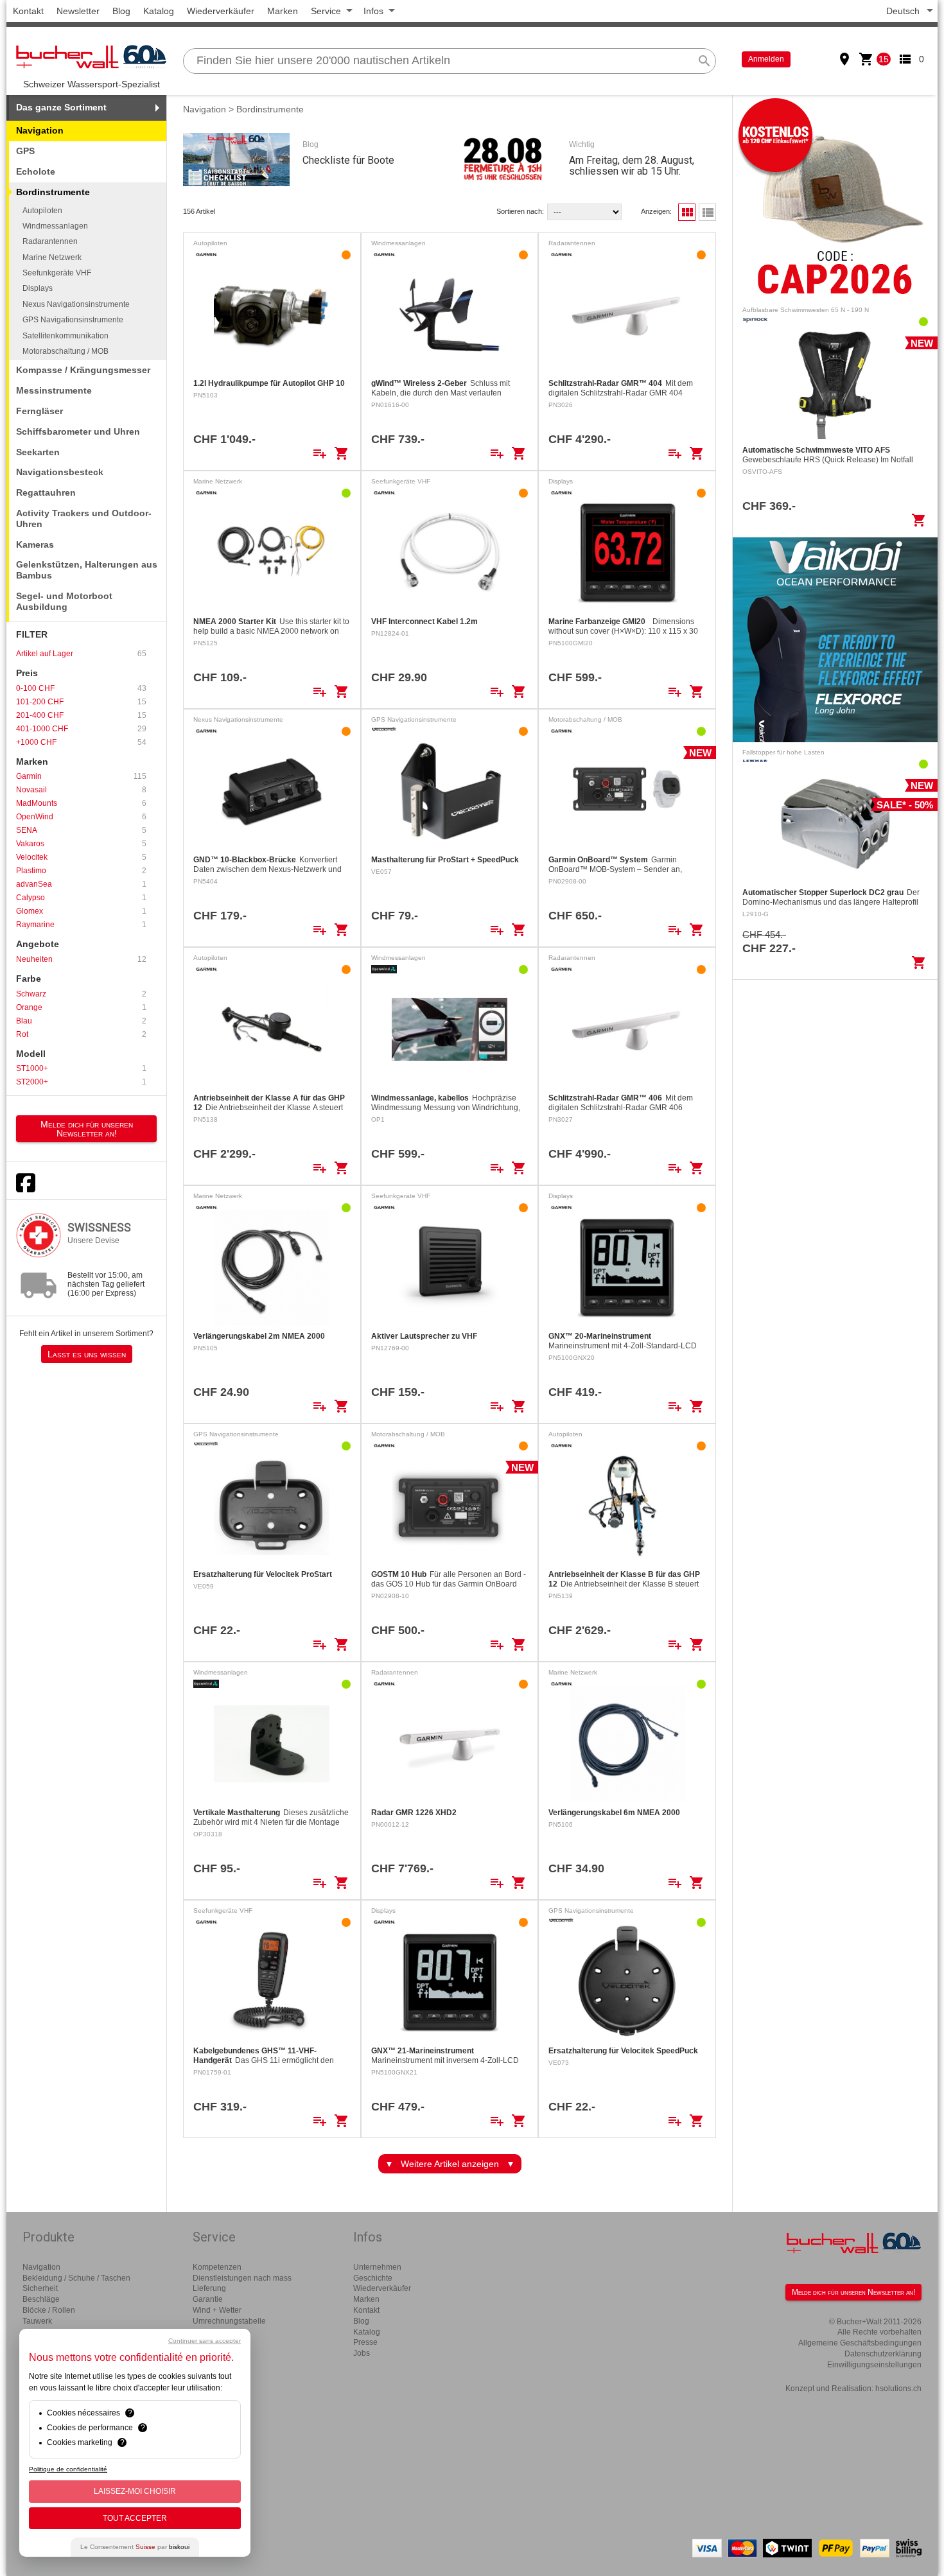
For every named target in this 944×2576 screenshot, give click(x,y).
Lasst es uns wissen (87, 1354)
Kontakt (28, 11)
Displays (38, 288)
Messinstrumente (54, 390)
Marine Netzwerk (52, 257)
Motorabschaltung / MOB (66, 351)
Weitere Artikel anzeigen (450, 2164)
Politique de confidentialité (68, 2469)
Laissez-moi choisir (135, 2491)
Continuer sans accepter (205, 2341)
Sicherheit (40, 2288)
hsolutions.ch (898, 2389)
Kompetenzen (217, 2267)
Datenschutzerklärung (883, 2354)
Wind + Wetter (217, 2310)
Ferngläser (39, 411)
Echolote (36, 171)
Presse (365, 2342)
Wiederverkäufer (221, 11)
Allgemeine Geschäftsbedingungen (860, 2343)
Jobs (362, 2353)
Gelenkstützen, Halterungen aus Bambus (87, 570)
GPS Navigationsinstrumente (73, 320)
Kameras (35, 544)
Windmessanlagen (55, 226)
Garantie (208, 2299)
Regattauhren (46, 492)
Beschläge (41, 2299)
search (704, 61)
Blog (121, 11)
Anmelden (766, 59)
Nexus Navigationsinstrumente (76, 304)
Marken (283, 11)
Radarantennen (50, 241)
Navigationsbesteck (60, 472)
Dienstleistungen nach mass (242, 2278)
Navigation (40, 130)
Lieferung (209, 2288)
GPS (25, 151)
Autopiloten (42, 211)
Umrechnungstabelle (229, 2321)
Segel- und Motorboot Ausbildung (64, 601)
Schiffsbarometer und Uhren (78, 431)
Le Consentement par (135, 2547)
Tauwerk (37, 2321)
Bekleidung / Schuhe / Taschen (76, 2278)
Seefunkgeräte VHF (57, 273)
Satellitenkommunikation (66, 336)
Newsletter (78, 11)
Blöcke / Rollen (49, 2310)
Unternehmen (377, 2267)
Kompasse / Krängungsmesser (83, 370)
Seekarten (38, 452)
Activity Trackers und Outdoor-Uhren (84, 518)
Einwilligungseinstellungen (874, 2365)
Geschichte (373, 2278)
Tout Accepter (135, 2518)
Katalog (159, 11)
